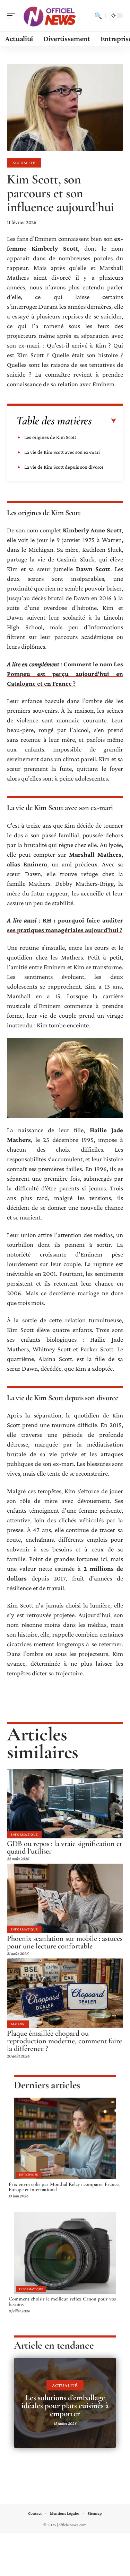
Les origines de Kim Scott (50, 437)
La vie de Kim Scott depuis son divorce (64, 467)
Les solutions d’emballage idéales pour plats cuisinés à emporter (65, 2406)
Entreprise (29, 2174)
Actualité (24, 163)
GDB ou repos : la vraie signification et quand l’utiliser (64, 1847)
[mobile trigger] (13, 16)
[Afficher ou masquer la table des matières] (104, 421)
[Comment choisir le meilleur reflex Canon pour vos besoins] (65, 2253)
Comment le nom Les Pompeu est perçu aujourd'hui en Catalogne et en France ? (65, 674)
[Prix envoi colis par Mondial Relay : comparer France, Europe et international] (65, 2138)
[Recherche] (98, 16)
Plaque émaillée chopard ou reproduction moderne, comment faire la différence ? (64, 2041)
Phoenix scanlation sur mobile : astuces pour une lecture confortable (65, 1942)
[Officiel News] (50, 16)
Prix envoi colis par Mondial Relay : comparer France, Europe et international (64, 2187)
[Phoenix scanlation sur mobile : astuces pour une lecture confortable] (65, 1898)
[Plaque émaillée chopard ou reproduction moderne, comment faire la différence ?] (65, 1993)
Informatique (24, 1834)
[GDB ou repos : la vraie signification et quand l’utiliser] (65, 1804)
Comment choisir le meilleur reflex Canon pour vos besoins (62, 2302)
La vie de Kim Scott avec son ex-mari (62, 452)
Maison (18, 2024)
